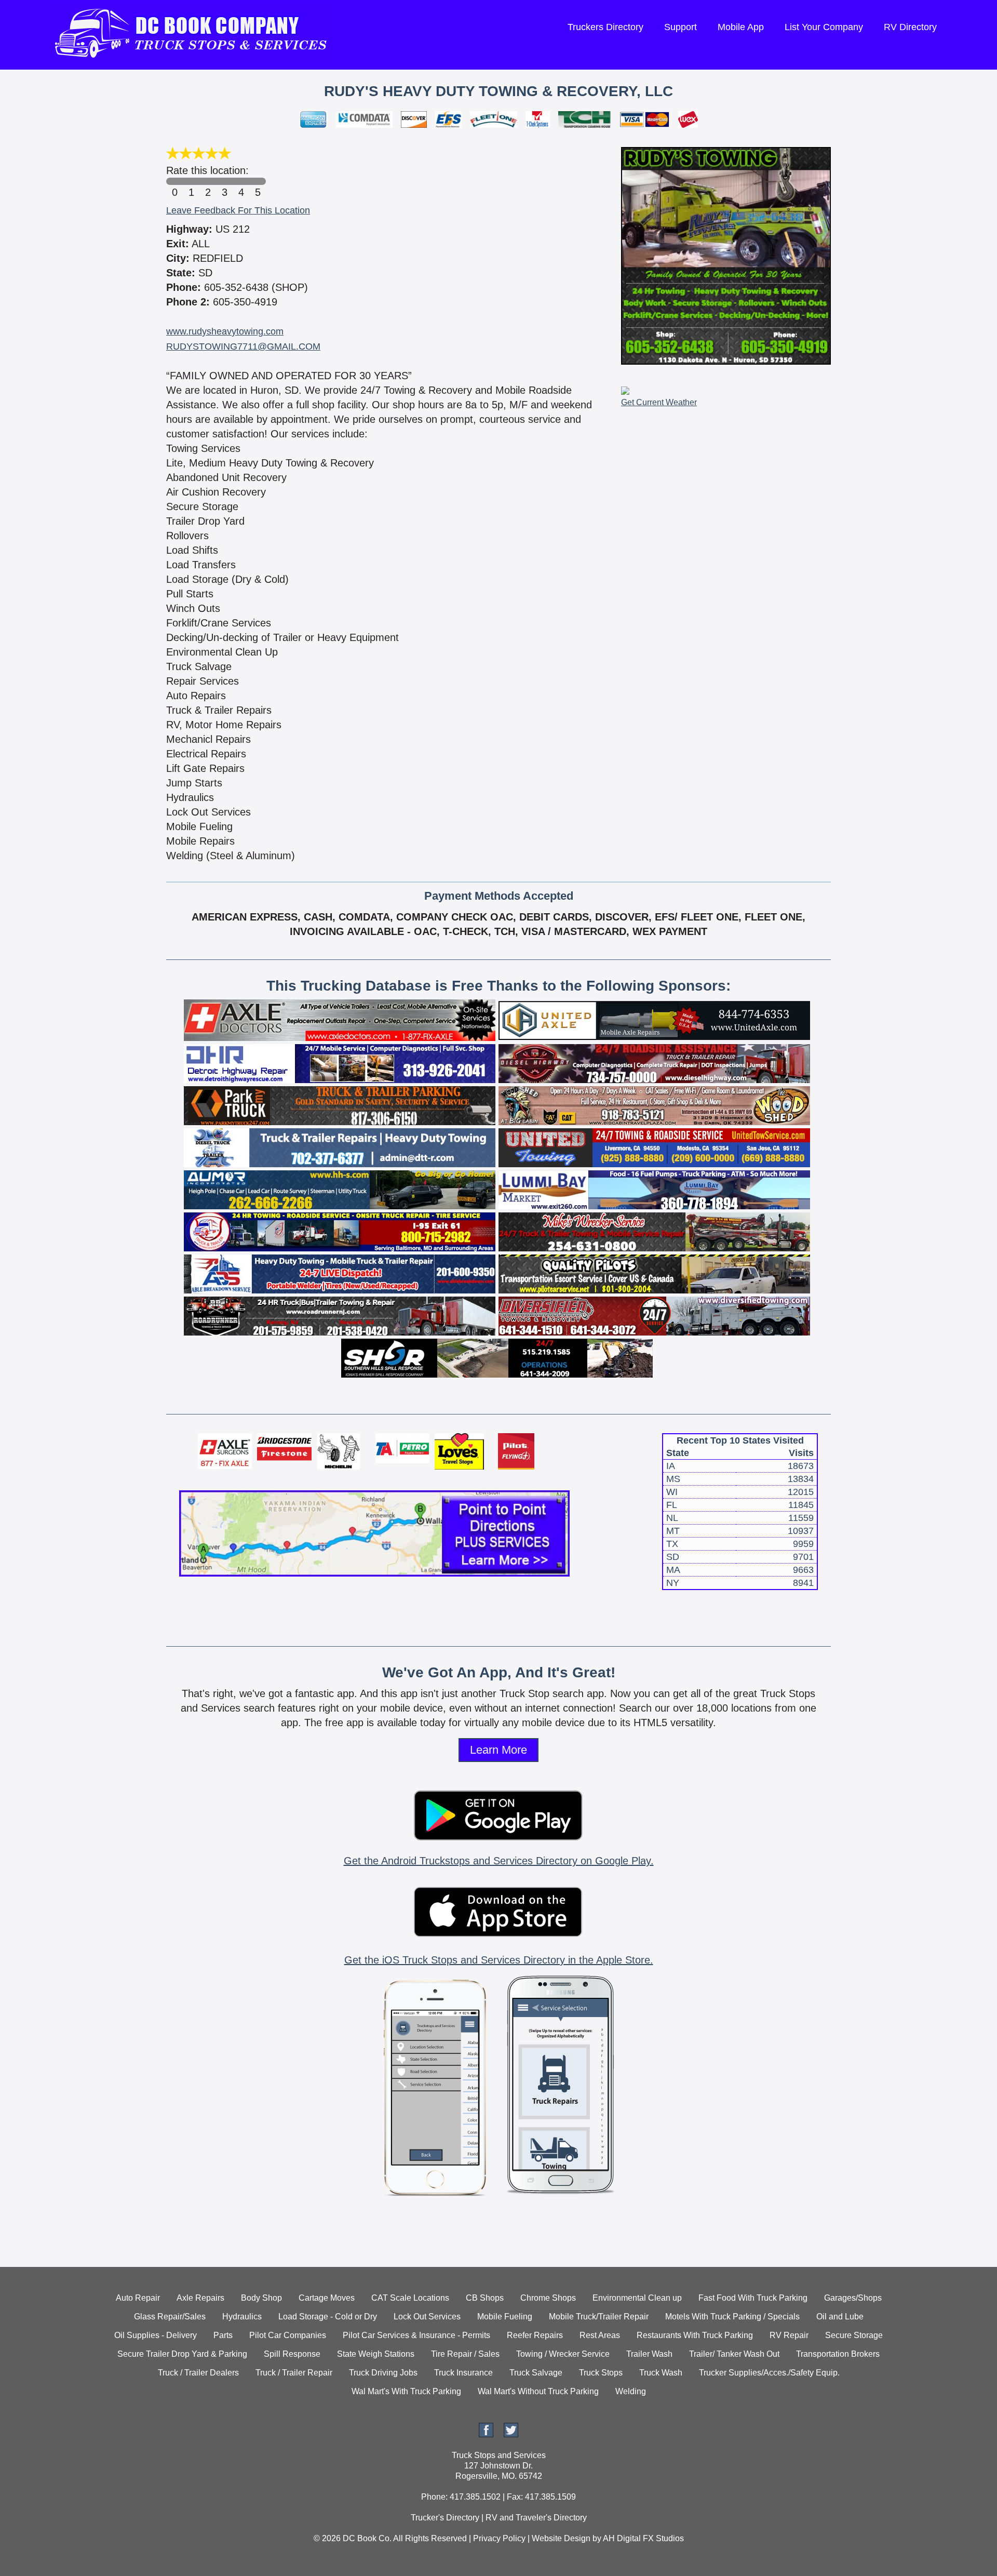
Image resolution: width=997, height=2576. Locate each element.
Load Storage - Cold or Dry (328, 2317)
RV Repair (789, 2335)
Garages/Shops (853, 2298)
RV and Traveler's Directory (536, 2518)
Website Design (561, 2538)
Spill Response (292, 2354)
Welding (631, 2391)
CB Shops (485, 2298)
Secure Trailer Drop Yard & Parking (182, 2354)
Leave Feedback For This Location (238, 210)
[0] (174, 181)
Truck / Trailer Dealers (198, 2373)
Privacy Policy (499, 2538)
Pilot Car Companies (288, 2335)
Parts (223, 2335)
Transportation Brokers (838, 2354)
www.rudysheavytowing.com (225, 331)
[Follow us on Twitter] (511, 2434)
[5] (258, 181)
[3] (224, 181)
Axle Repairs (200, 2298)
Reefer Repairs (535, 2335)
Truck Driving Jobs (383, 2373)
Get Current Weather (659, 402)
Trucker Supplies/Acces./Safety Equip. (769, 2373)
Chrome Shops (548, 2298)
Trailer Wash (649, 2354)
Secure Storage (854, 2335)
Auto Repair (138, 2298)
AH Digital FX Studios (643, 2538)
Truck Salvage (536, 2373)
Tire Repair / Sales (465, 2354)
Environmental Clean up (637, 2298)
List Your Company (824, 27)
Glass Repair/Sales (170, 2317)
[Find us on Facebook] (486, 2434)
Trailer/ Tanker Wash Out (734, 2354)
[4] (241, 181)
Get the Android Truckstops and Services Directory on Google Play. (499, 1861)
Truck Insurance (463, 2373)
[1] (191, 181)
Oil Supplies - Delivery (156, 2335)
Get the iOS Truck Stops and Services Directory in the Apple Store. (499, 1960)
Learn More (498, 1750)
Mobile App (741, 27)
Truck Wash (661, 2373)
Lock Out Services (427, 2317)
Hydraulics (242, 2317)
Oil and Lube (840, 2317)
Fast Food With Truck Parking (753, 2298)
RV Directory (910, 27)
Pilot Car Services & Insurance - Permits (416, 2335)
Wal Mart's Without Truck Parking (538, 2391)
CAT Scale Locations (410, 2298)
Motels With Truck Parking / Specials (732, 2317)
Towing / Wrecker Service (563, 2354)
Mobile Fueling (505, 2317)
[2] (208, 181)
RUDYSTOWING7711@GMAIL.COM (243, 346)
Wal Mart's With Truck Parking (406, 2391)
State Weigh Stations (376, 2354)
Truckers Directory (605, 27)
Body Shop (261, 2298)
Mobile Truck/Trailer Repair (599, 2317)
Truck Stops (601, 2373)
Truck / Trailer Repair (294, 2373)
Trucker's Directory (445, 2518)
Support (681, 27)
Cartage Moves (327, 2298)
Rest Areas (600, 2335)
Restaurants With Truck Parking (695, 2335)
